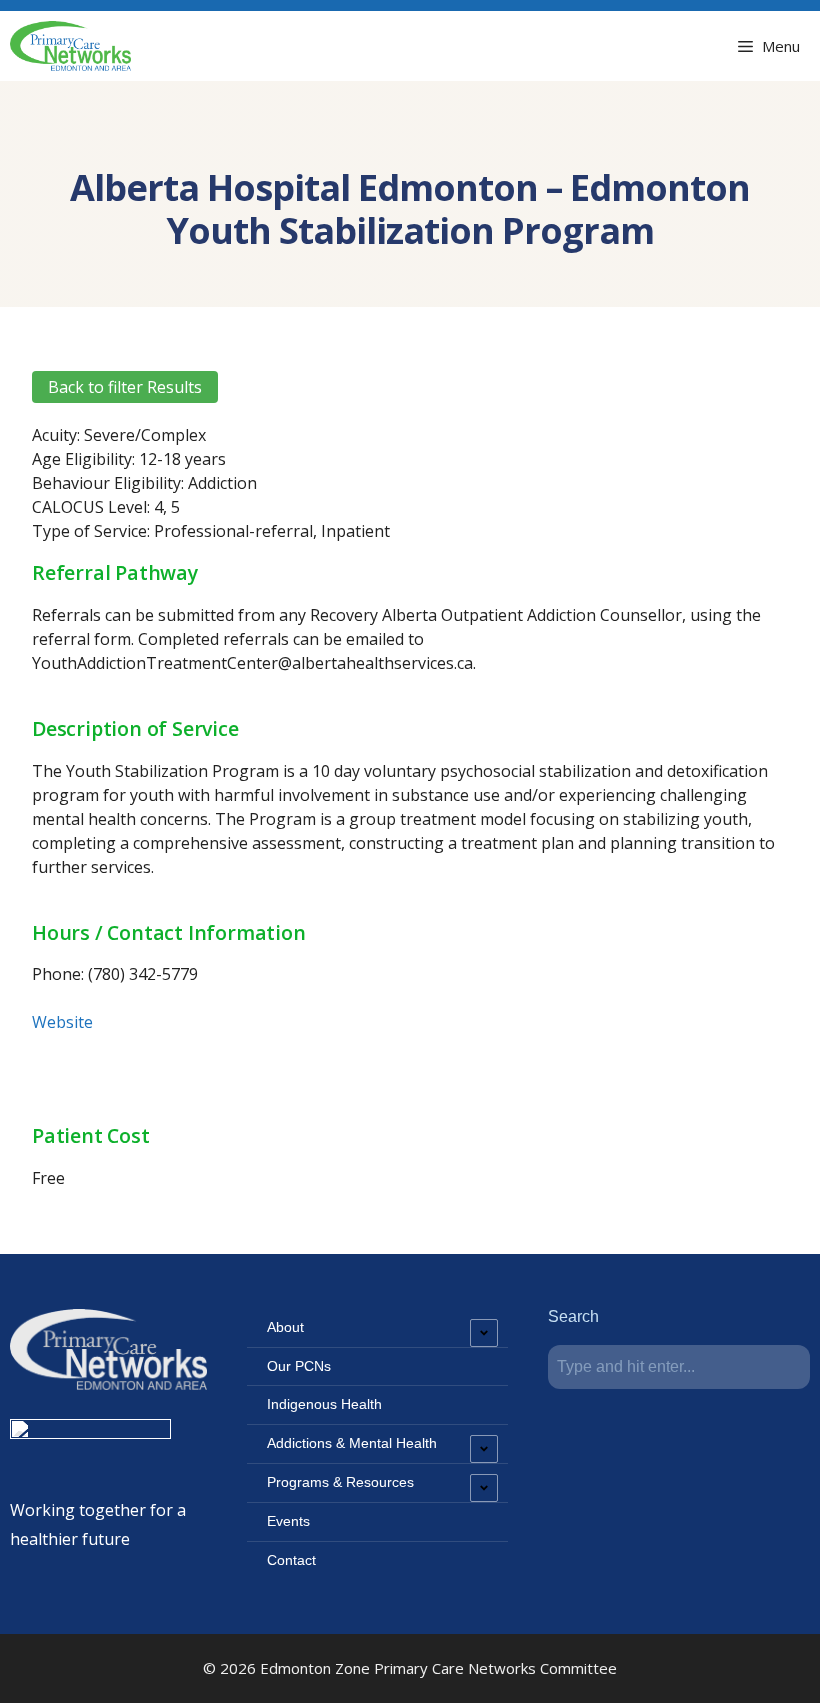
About (285, 1327)
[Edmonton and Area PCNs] (70, 46)
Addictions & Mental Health (352, 1443)
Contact (291, 1560)
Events (288, 1521)
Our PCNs (299, 1366)
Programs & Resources (340, 1482)
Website (62, 1022)
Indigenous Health (324, 1404)
